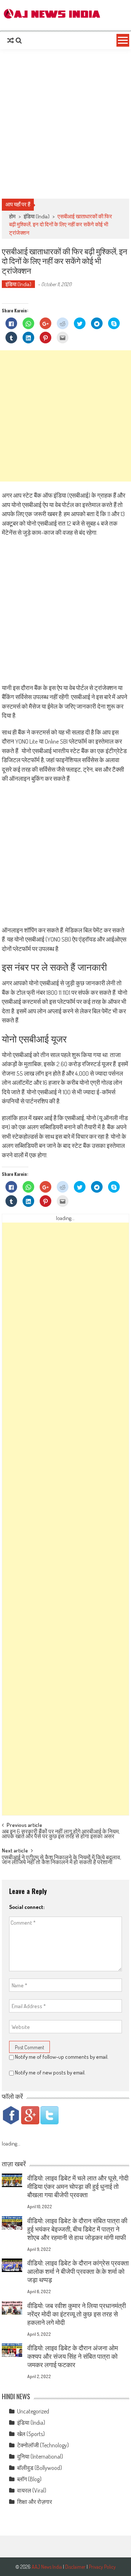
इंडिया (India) (37, 216)
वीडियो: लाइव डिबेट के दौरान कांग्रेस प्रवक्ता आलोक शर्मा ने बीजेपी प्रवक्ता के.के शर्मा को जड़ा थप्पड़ (78, 2271)
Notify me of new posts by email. (50, 2072)
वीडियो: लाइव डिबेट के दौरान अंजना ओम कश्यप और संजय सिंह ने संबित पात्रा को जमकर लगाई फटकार (73, 2356)
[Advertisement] (65, 124)
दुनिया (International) (40, 2456)
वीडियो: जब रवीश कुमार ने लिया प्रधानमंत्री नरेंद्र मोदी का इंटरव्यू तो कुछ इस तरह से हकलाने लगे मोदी (77, 2314)
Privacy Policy (102, 2567)
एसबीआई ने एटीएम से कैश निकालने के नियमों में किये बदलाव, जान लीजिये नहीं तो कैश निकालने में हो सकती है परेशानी (61, 1860)
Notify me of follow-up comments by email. (62, 2057)
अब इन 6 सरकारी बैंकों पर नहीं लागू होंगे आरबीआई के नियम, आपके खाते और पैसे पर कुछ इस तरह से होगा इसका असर (61, 1834)
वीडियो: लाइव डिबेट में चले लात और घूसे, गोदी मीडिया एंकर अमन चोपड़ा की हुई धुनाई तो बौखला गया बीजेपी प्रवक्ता (78, 2186)
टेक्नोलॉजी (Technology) (43, 2445)
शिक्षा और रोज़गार (35, 2502)
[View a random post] (11, 40)
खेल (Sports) (31, 2434)
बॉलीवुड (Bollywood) (39, 2468)
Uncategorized (33, 2411)
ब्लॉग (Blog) (29, 2479)
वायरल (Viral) (32, 2490)
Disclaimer (75, 2567)
